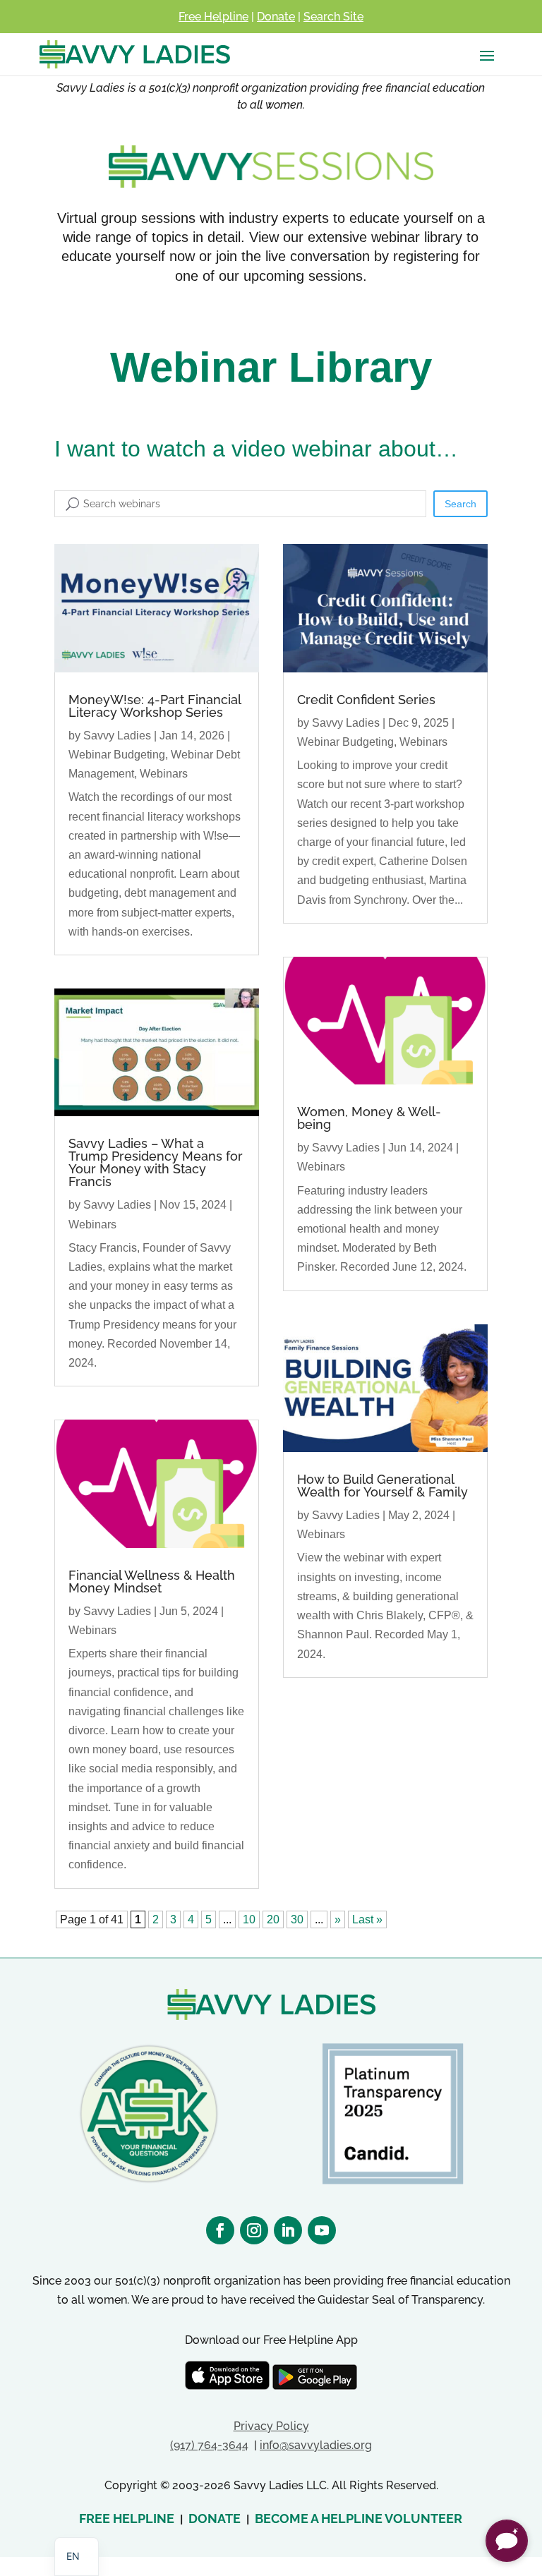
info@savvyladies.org (316, 2445)
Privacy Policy (271, 2426)
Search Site (333, 17)
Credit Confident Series (366, 700)
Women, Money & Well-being (369, 1118)
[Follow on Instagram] (254, 2230)
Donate (276, 17)
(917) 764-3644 (209, 2445)
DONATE (215, 2518)
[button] (507, 2541)
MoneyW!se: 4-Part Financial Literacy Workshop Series (155, 706)
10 (249, 1919)
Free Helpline (213, 17)
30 (297, 1919)
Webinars (164, 774)
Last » (367, 1919)
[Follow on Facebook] (220, 2230)
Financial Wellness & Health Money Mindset (152, 1582)
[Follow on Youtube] (322, 2230)
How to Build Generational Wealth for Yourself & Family (383, 1486)
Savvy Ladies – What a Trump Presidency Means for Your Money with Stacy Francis (156, 1162)
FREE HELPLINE (127, 2518)
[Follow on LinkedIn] (288, 2230)
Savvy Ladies (117, 736)
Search (460, 504)
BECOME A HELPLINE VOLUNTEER (359, 2518)
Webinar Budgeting (117, 755)
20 (273, 1919)
